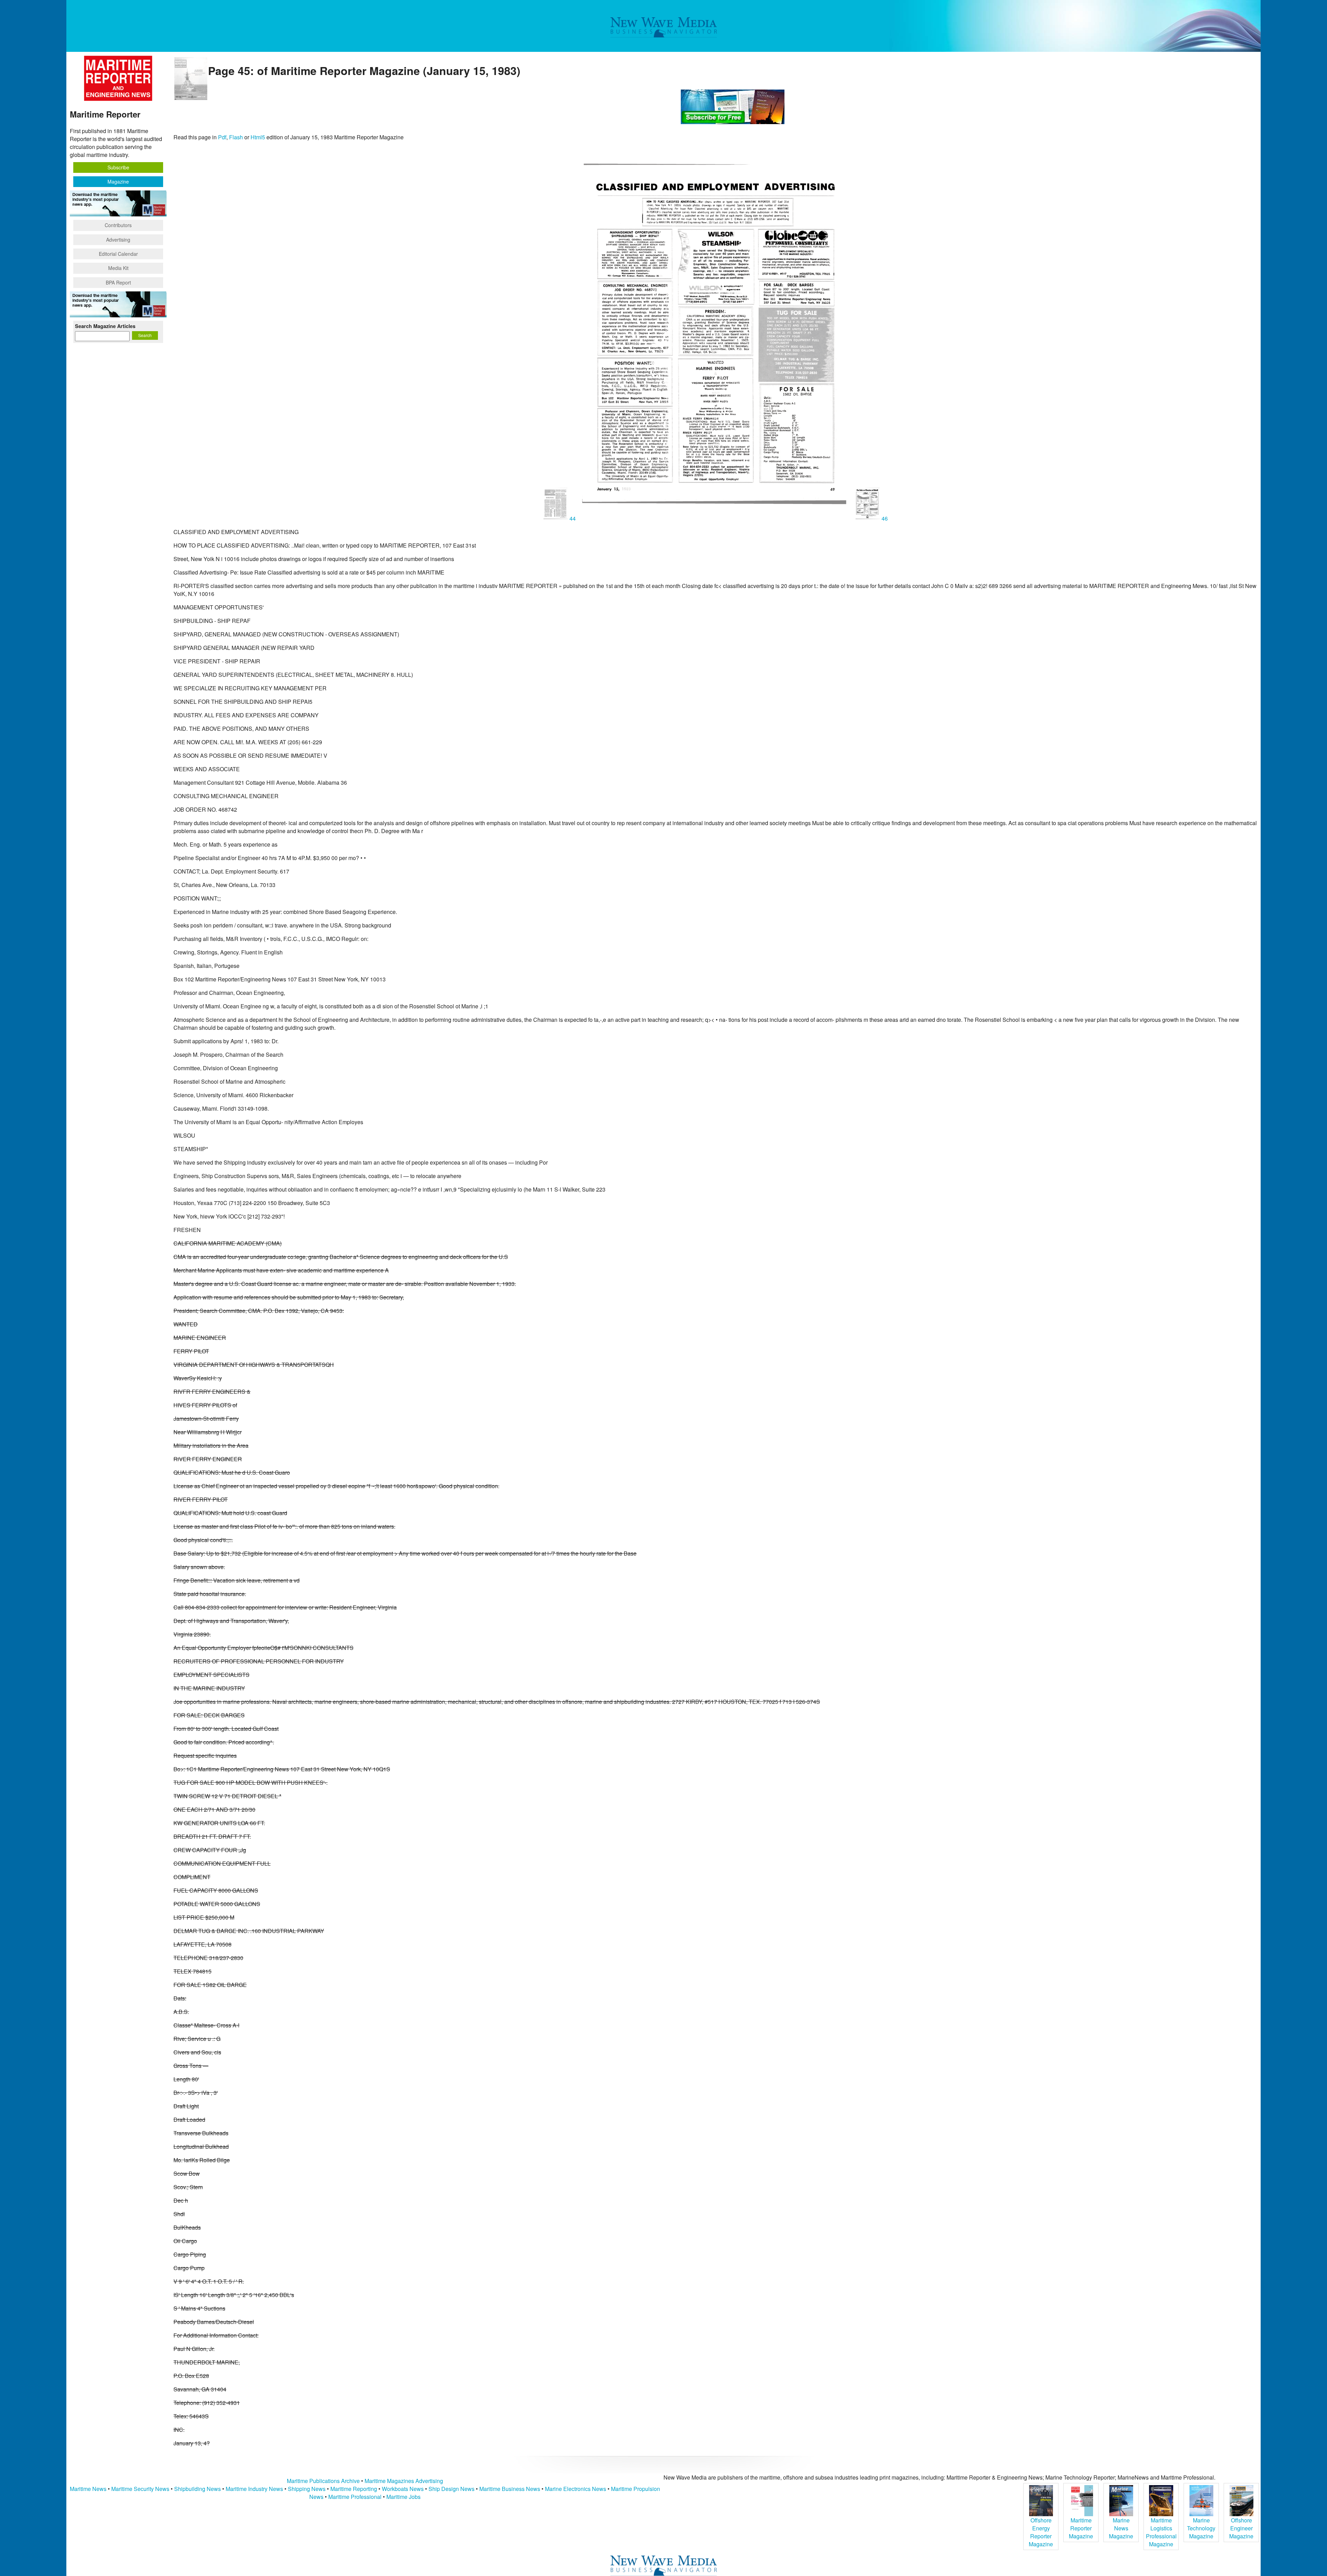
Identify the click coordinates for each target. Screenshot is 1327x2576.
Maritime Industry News (254, 2489)
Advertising (118, 240)
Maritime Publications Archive (323, 2481)
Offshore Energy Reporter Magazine (1041, 2532)
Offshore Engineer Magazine (1241, 2528)
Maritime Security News (140, 2489)
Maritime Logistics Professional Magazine (1161, 2532)
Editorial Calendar (118, 254)
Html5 (258, 137)
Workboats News (403, 2489)
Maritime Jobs (403, 2497)
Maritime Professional (355, 2497)
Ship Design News (452, 2489)
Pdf (222, 137)
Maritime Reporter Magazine (1081, 2528)
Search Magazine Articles (105, 326)
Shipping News (307, 2489)
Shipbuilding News (197, 2489)
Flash (236, 137)
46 (884, 518)
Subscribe (118, 167)
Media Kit (118, 268)
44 (573, 518)
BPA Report (118, 282)
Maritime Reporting (354, 2489)
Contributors (118, 225)
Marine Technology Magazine (1201, 2528)
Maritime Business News (510, 2489)
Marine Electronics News (576, 2489)
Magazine (118, 181)
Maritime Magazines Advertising (404, 2481)
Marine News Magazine (1121, 2528)
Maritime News (88, 2489)
